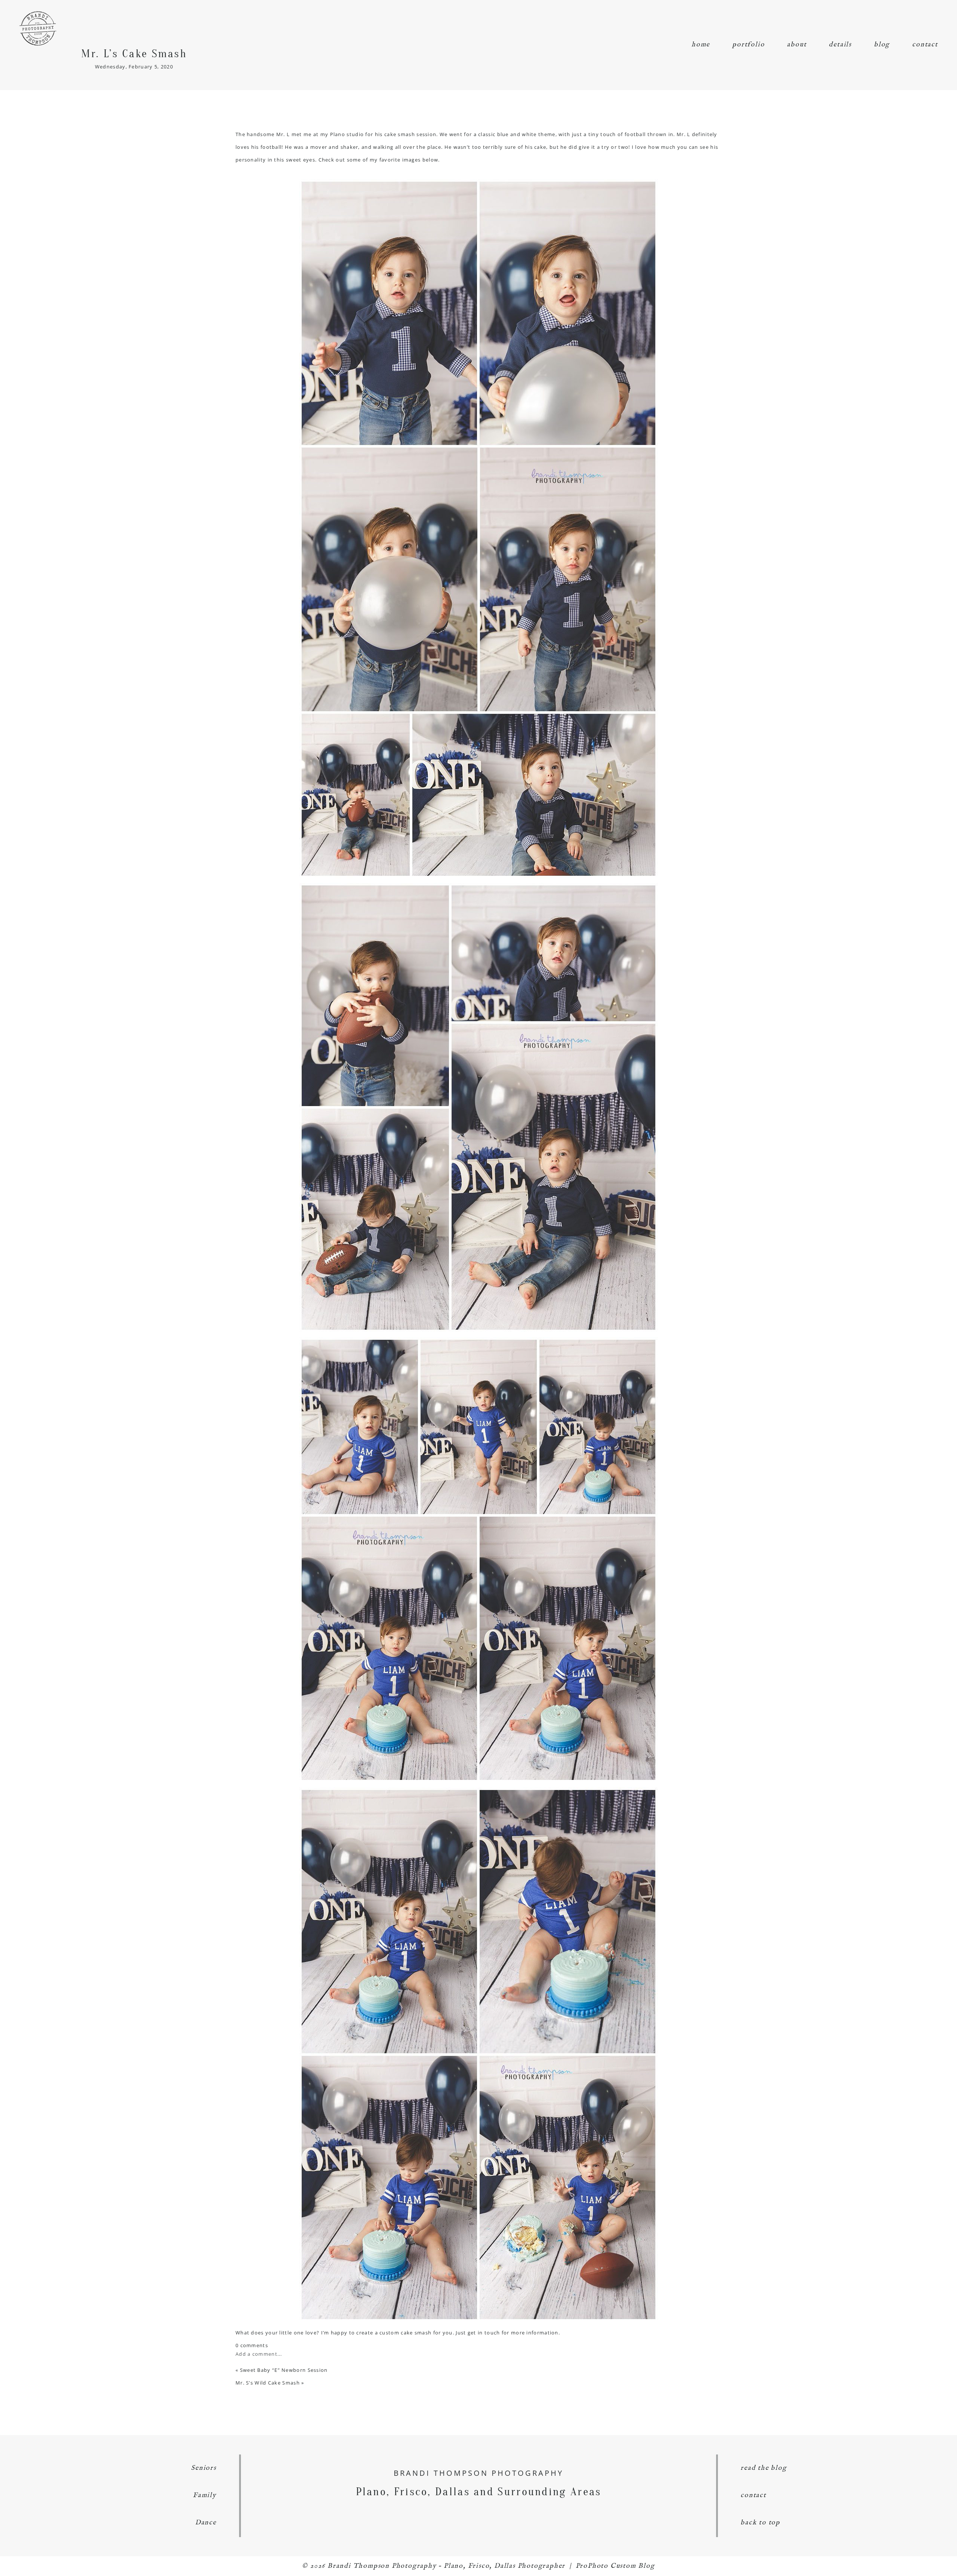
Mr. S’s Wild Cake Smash (268, 2383)
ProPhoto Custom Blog (615, 2566)
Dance (206, 2523)
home (701, 45)
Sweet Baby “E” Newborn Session (284, 2370)
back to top (760, 2523)
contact (925, 45)
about (797, 45)
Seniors (204, 2468)
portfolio (748, 45)
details (840, 45)
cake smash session (410, 134)
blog (882, 45)
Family (205, 2495)
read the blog (764, 2468)
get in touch (484, 2333)
